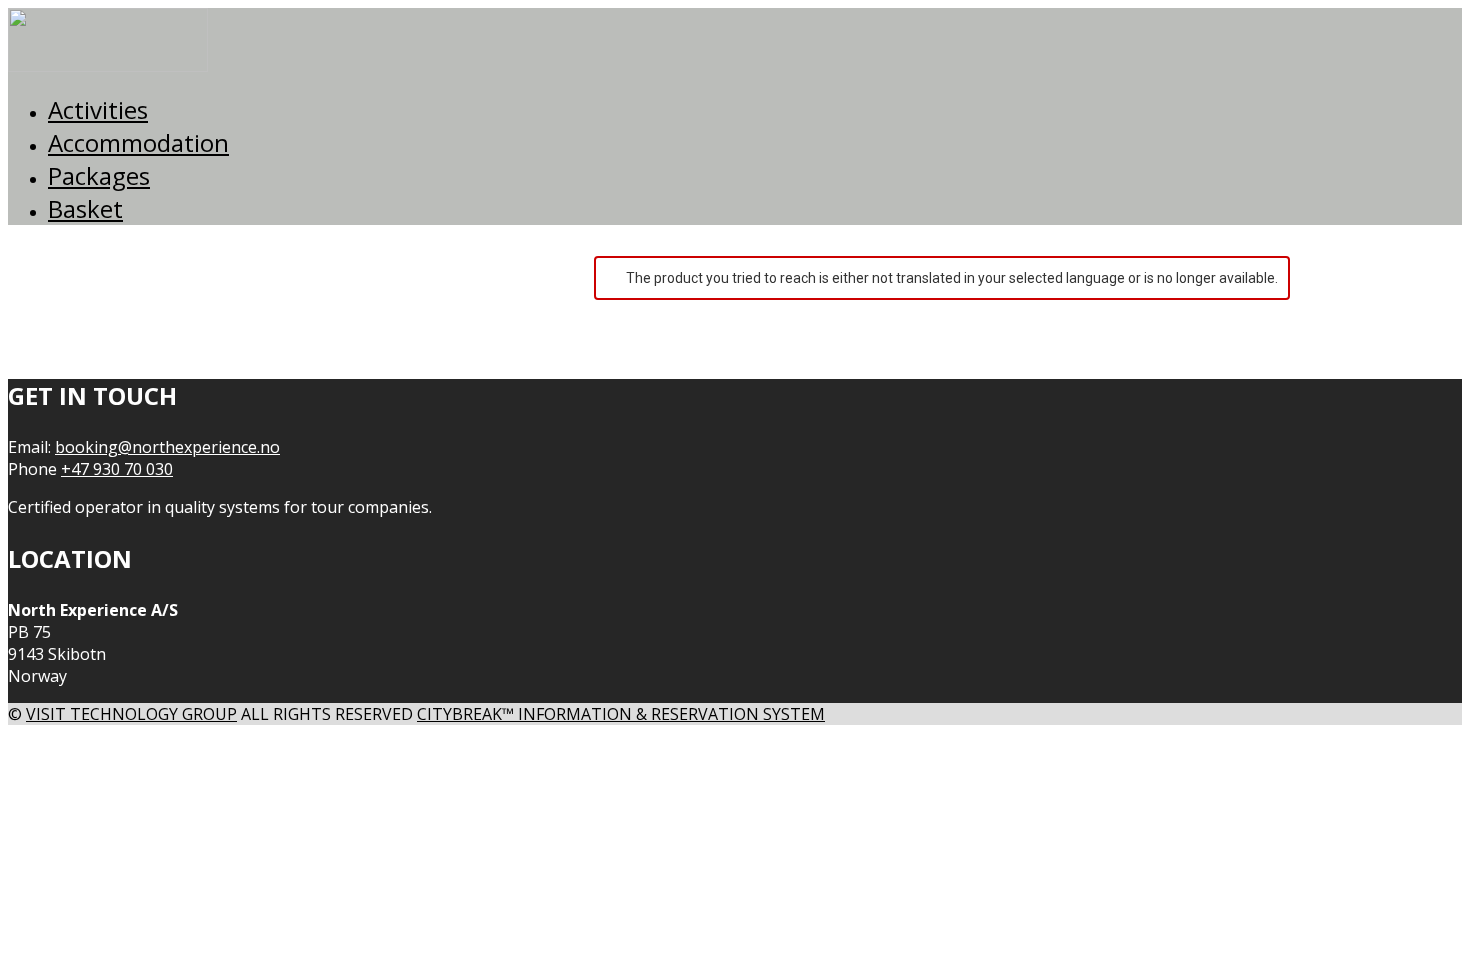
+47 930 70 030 (117, 469)
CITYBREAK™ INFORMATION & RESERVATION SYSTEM (621, 714)
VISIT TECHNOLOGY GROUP (131, 714)
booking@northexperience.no (167, 447)
